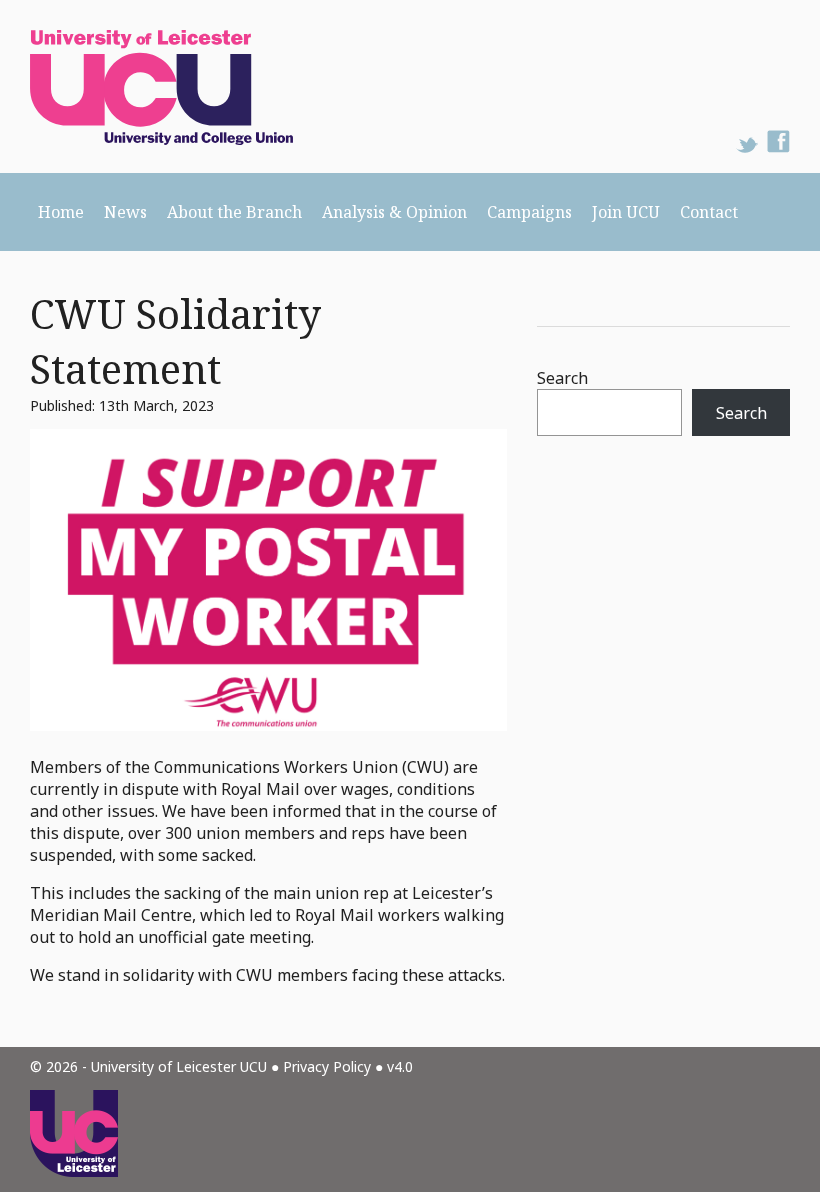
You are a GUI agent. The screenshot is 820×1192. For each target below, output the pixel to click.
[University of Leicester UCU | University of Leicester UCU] (146, 86)
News (125, 212)
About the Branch (234, 212)
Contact (709, 212)
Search (562, 378)
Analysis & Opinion (394, 212)
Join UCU (626, 212)
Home (61, 212)
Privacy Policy (327, 1066)
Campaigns (529, 212)
